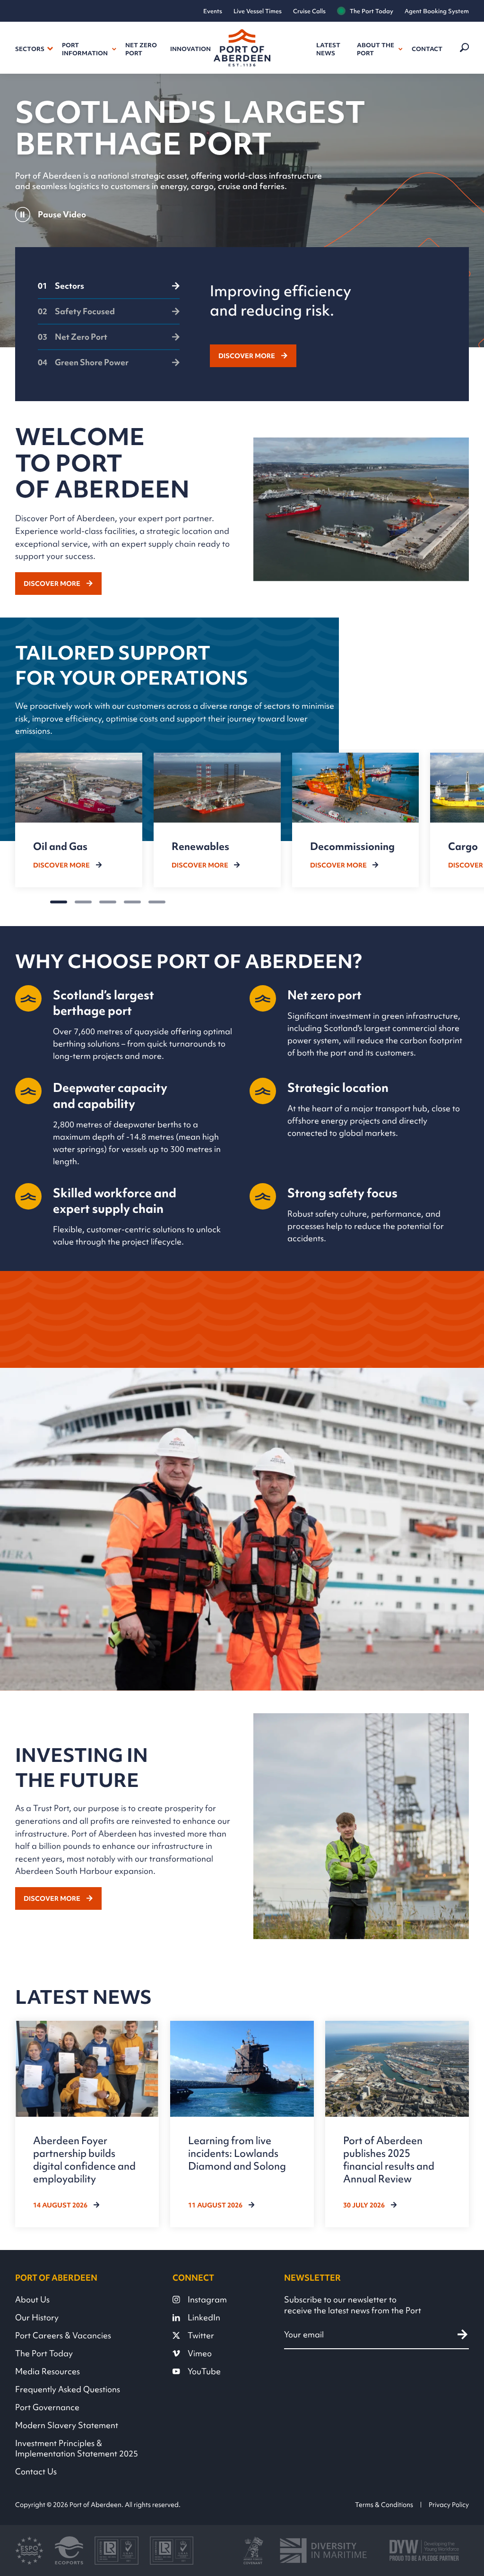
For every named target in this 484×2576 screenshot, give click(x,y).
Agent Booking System (437, 11)
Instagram (207, 2300)
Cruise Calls (309, 11)
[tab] (109, 290)
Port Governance (47, 2407)
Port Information (85, 49)
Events (213, 11)
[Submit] (462, 2334)
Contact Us (36, 2472)
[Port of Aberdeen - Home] (242, 48)
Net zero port (141, 49)
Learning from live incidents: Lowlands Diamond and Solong (237, 2153)
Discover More (247, 356)
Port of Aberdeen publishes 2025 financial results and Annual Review (389, 2160)
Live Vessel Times (258, 11)
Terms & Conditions (384, 2505)
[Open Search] (463, 48)
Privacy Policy (449, 2505)
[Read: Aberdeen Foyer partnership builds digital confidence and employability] (87, 2124)
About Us (32, 2300)
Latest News (328, 49)
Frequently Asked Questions (68, 2389)
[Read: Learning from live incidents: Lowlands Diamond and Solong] (242, 2124)
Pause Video (62, 214)
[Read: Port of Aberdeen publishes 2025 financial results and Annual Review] (397, 2124)
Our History (37, 2318)
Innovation (190, 49)
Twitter (201, 2336)
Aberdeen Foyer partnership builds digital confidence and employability (84, 2160)
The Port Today (372, 11)
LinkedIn (204, 2318)
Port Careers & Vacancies (63, 2336)
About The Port (376, 49)
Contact (427, 49)
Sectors (30, 49)
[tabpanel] (328, 324)
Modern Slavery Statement (67, 2425)
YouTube (204, 2371)
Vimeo (200, 2353)
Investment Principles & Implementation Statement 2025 (77, 2448)
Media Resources (48, 2371)
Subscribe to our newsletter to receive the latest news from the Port (353, 2305)
